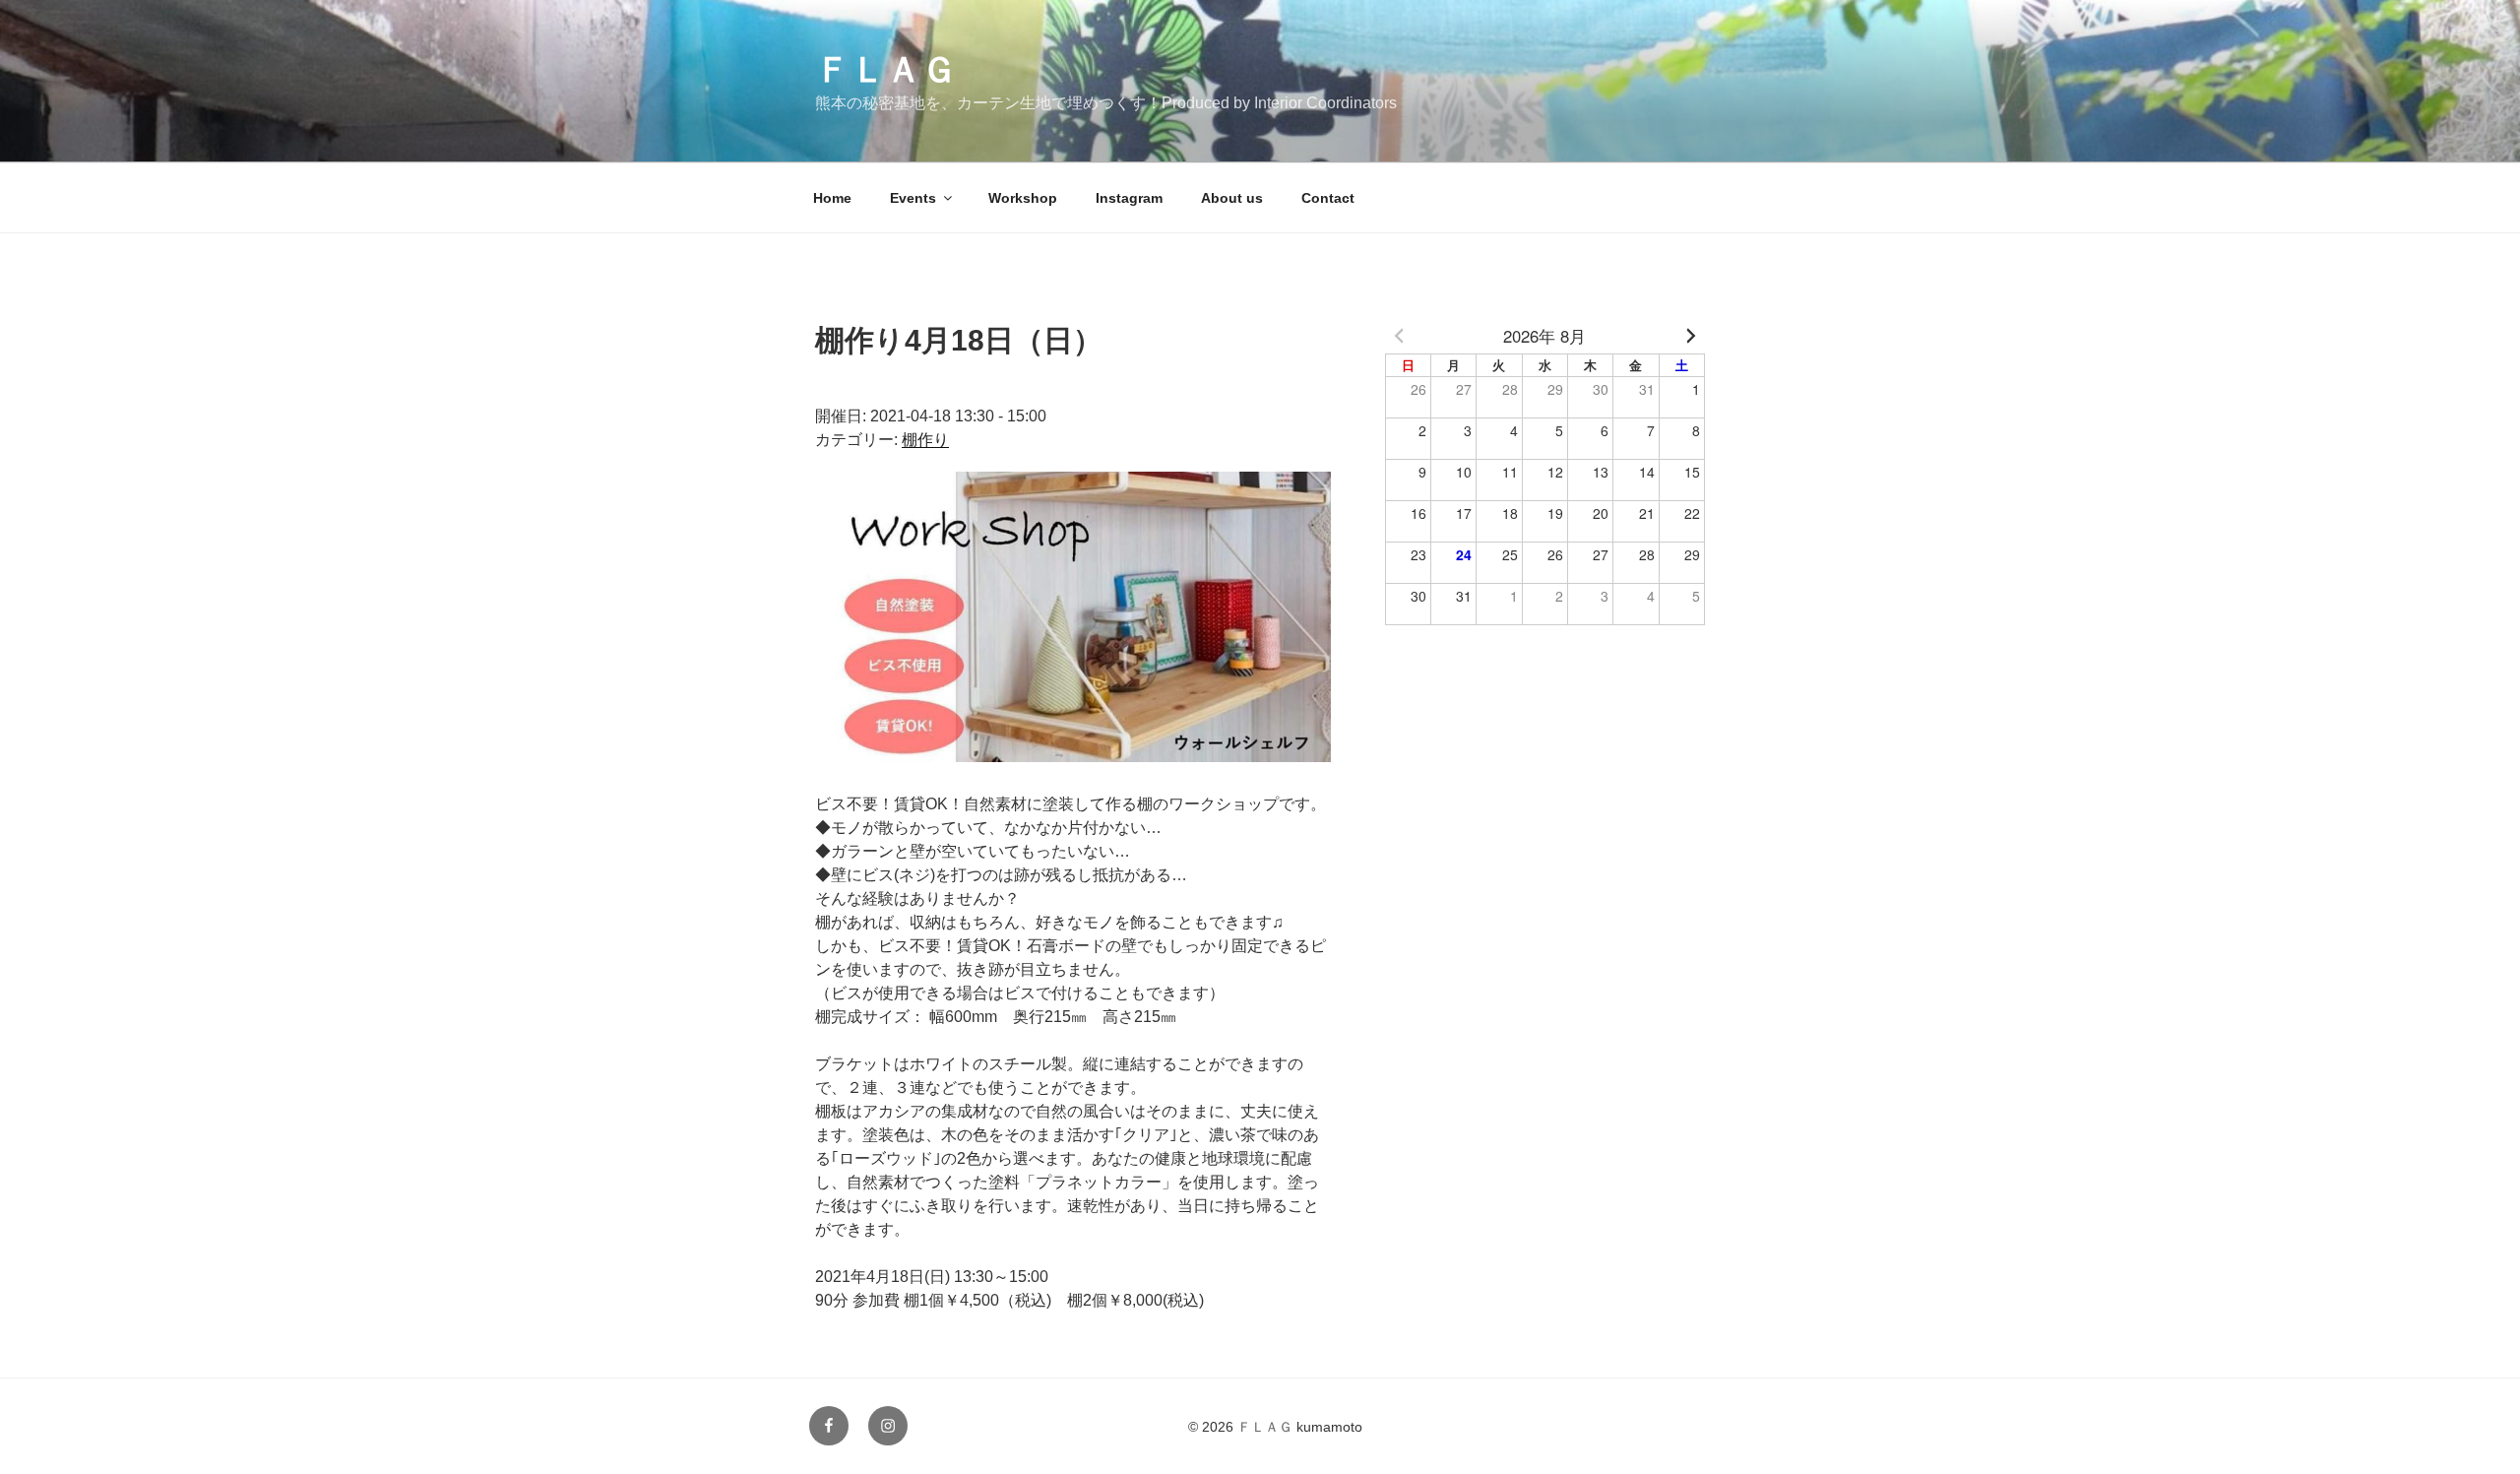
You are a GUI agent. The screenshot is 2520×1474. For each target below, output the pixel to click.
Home (832, 198)
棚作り (925, 440)
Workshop (1023, 198)
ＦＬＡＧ (886, 69)
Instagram (1129, 198)
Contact (1328, 198)
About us (1232, 198)
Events (913, 198)
